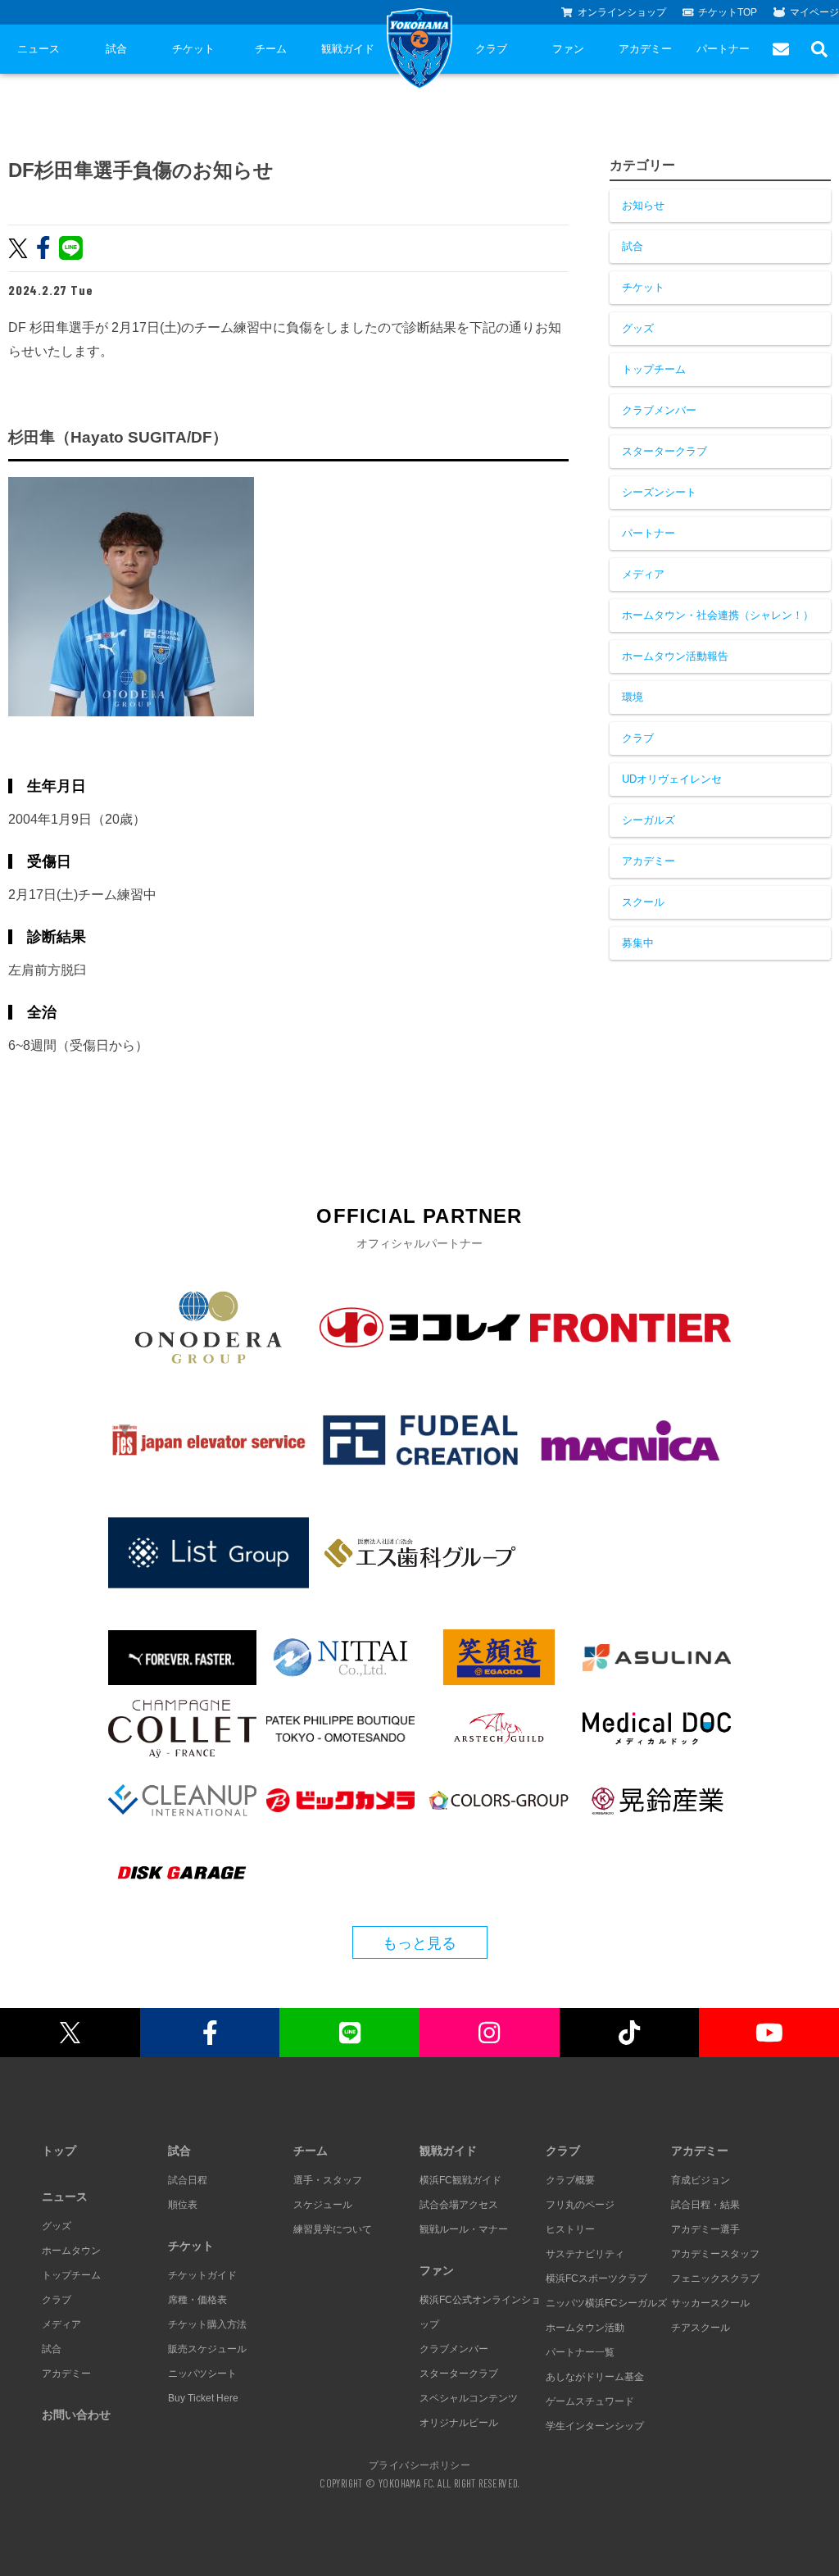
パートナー (723, 49)
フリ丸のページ (580, 2205)
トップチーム (654, 369)
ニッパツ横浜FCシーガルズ (606, 2303)
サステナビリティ (585, 2254)
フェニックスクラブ (715, 2278)
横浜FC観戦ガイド (460, 2180)
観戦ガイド (348, 49)
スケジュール (323, 2205)
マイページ (814, 12)
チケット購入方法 (207, 2324)
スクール (643, 902)
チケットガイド (202, 2275)
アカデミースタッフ (715, 2254)
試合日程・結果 (705, 2205)
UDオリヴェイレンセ (672, 779)
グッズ (638, 328)
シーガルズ (649, 820)
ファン (568, 49)
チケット (193, 49)
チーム (271, 49)
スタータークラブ (664, 451)
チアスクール (701, 2328)
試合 (116, 49)
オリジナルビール (459, 2423)
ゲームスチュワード (590, 2401)
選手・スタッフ (328, 2180)
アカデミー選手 (705, 2229)
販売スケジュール (207, 2349)
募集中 (638, 943)
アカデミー (645, 49)
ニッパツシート (202, 2374)
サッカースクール (710, 2303)
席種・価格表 (197, 2300)
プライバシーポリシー (419, 2465)
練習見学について (333, 2229)
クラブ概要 (570, 2180)
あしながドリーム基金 (595, 2377)
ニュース (39, 49)
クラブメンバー (659, 410)
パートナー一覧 (580, 2352)
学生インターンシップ (595, 2426)
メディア (643, 574)
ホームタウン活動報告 (675, 656)
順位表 (183, 2205)
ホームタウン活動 (585, 2328)
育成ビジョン (701, 2180)
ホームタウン (71, 2251)
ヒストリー (570, 2229)
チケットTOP (728, 12)
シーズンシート (659, 492)
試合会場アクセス (459, 2205)
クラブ (491, 49)
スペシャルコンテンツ (469, 2398)
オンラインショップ (622, 12)
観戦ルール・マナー (464, 2229)
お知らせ (643, 205)
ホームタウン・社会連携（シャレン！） (718, 615)
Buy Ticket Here (203, 2398)
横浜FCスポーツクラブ (596, 2278)
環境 (633, 697)
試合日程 (188, 2180)
